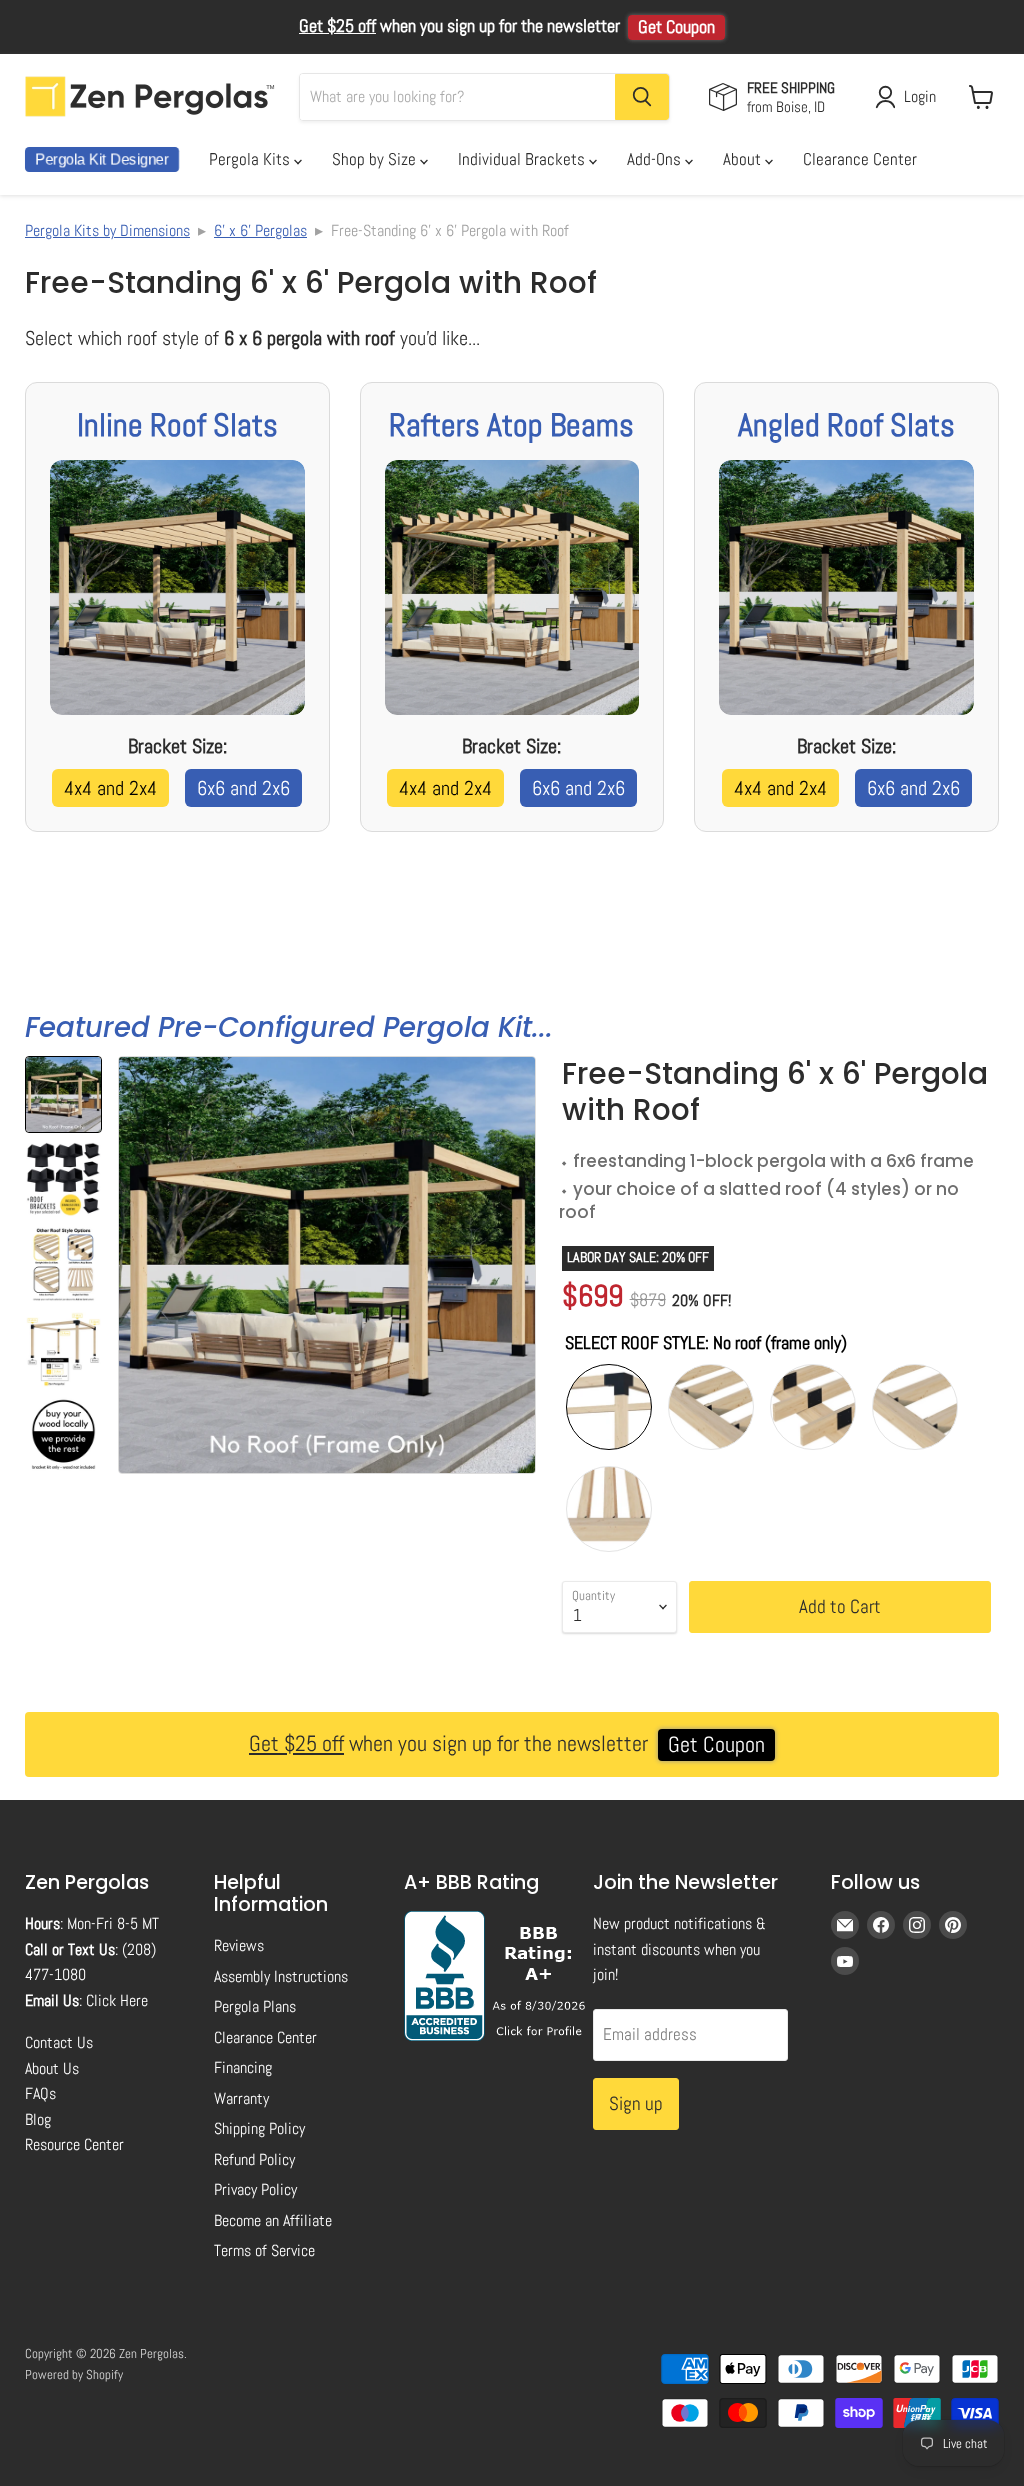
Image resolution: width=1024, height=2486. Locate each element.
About (744, 159)
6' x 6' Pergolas (260, 230)
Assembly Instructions (281, 1976)
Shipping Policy (259, 2128)
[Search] (642, 97)
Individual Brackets (523, 159)
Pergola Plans (255, 2006)
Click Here (117, 2000)
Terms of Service (264, 2250)
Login (920, 96)
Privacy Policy (255, 2189)
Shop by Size (376, 159)
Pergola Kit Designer (102, 159)
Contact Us (59, 2042)
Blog (38, 2119)
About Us (52, 2068)
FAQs (40, 2093)
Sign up (636, 2103)
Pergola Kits (251, 159)
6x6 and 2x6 (243, 788)
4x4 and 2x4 (110, 788)
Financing (243, 2067)
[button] (63, 1094)
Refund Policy (254, 2159)
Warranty (241, 2098)
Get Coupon (676, 27)
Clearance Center (860, 159)
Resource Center (74, 2144)
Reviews (239, 1945)
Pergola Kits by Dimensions (107, 230)
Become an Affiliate (273, 2220)
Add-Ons (656, 159)
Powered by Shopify (74, 2374)
